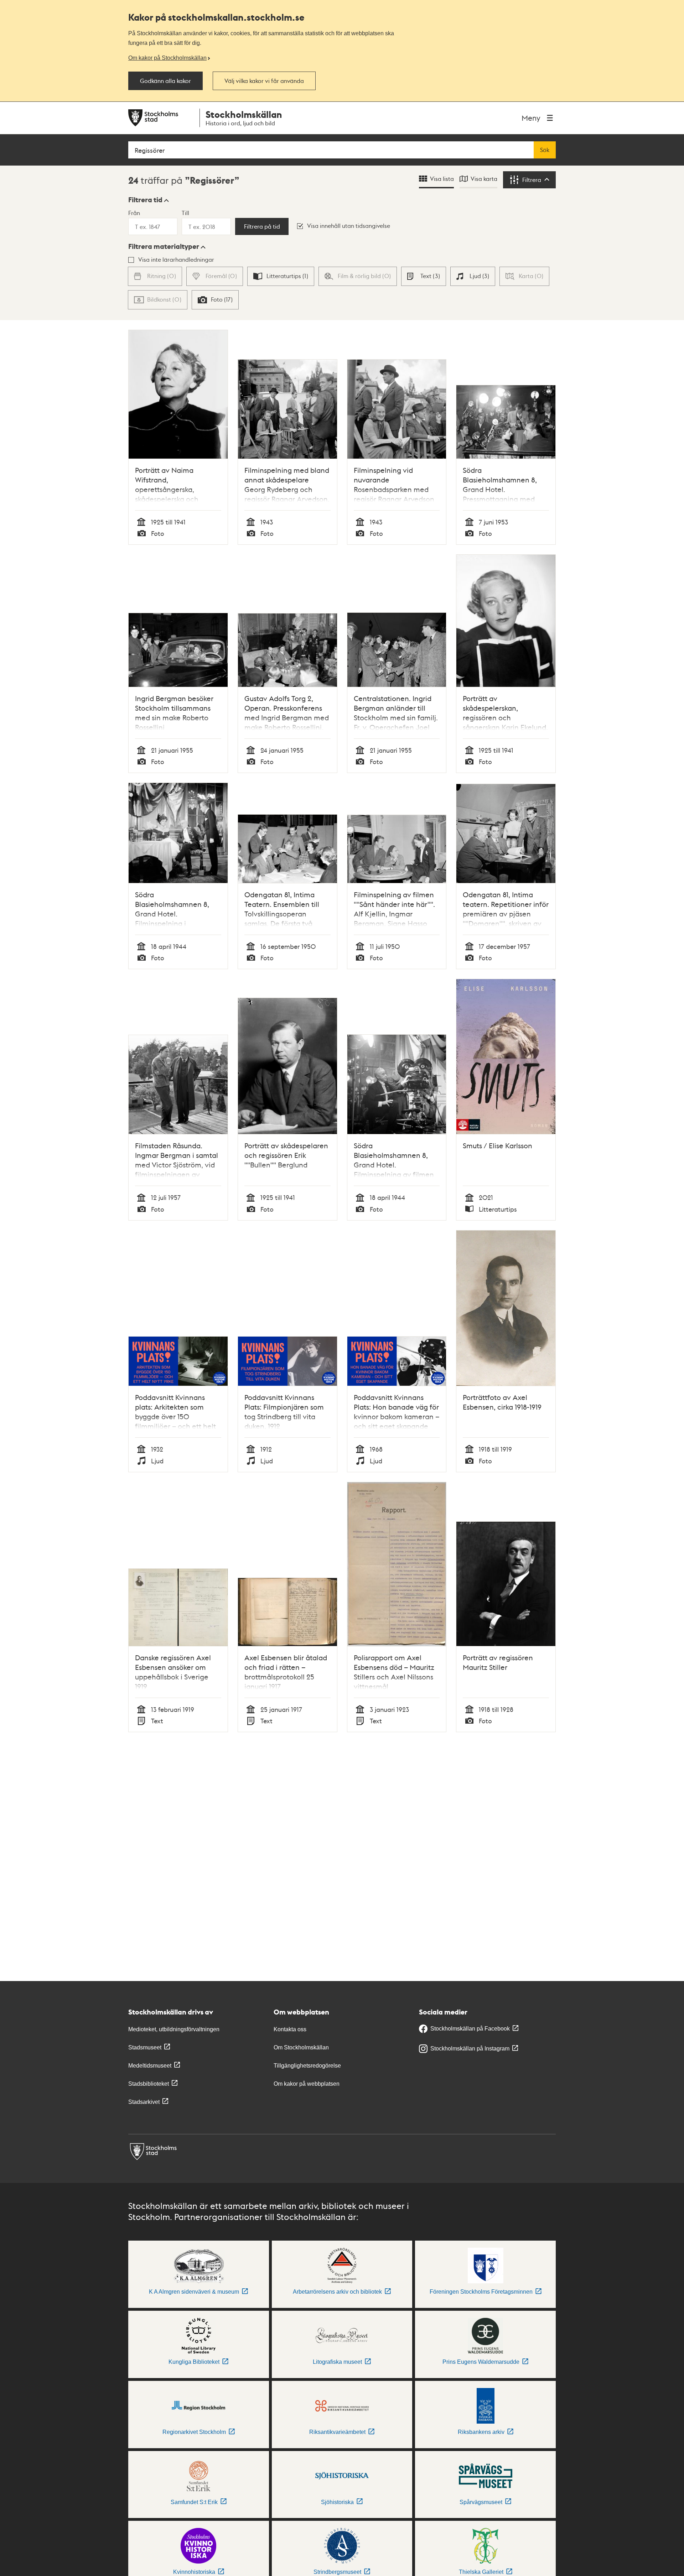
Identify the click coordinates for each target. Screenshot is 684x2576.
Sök (545, 150)
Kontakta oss (290, 2029)
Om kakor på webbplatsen (307, 2084)
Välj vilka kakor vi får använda (264, 81)
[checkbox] (281, 276)
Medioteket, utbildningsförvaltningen (174, 2029)
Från (134, 213)
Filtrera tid (145, 200)
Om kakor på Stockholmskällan (167, 58)
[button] (149, 200)
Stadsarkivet (144, 2102)
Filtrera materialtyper (164, 246)
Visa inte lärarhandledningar (176, 259)
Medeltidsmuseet (150, 2066)
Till (185, 213)
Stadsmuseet (145, 2047)
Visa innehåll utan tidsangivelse (349, 226)
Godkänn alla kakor (165, 81)
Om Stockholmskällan (301, 2047)
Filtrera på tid (262, 226)
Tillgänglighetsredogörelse (307, 2066)
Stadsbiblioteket (149, 2084)
